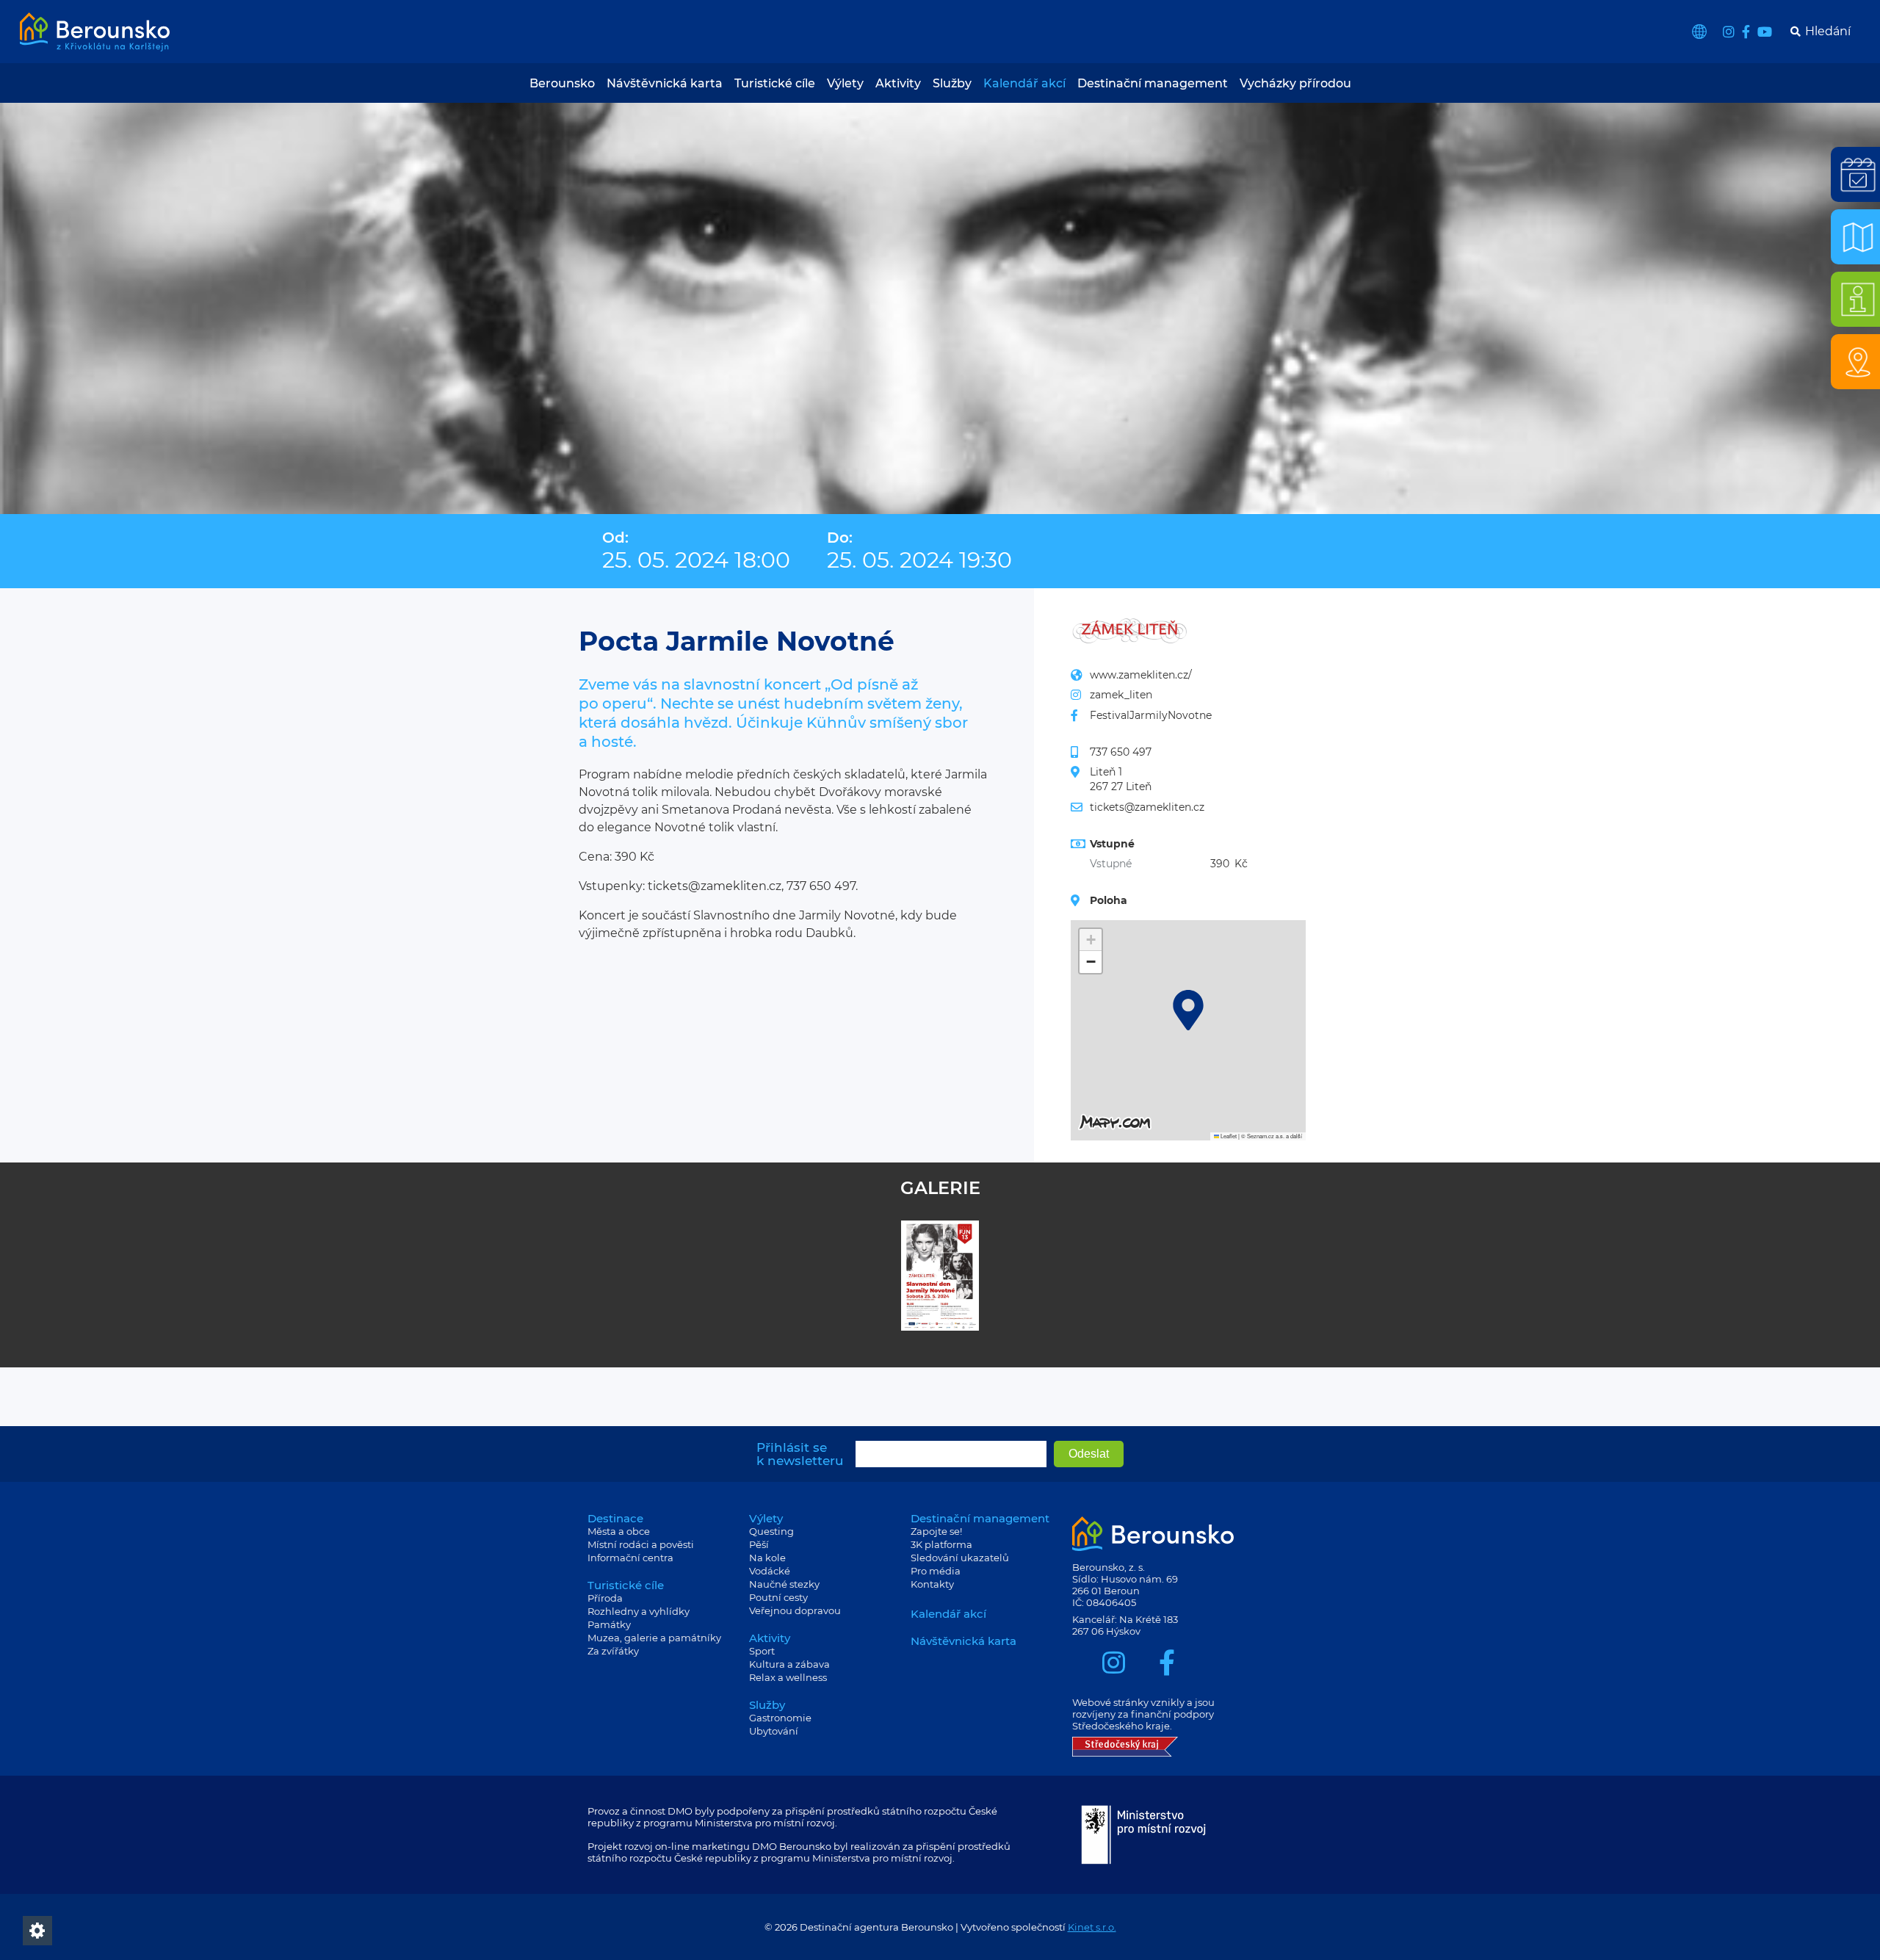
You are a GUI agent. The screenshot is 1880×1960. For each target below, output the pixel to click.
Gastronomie (780, 1718)
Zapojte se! (936, 1531)
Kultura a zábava (789, 1664)
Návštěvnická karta (665, 83)
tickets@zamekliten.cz (1147, 807)
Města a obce (619, 1531)
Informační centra (630, 1558)
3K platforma (941, 1544)
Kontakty (932, 1584)
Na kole (767, 1558)
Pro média (936, 1571)
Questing (771, 1531)
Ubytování (774, 1731)
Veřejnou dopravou (795, 1610)
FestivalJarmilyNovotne (1151, 715)
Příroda (605, 1598)
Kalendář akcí (1024, 83)
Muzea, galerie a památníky (654, 1638)
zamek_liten (1121, 695)
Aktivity (898, 83)
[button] (1188, 1010)
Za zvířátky (613, 1651)
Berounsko (562, 83)
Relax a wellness (788, 1677)
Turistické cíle (775, 83)
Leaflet (1228, 1136)
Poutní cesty (778, 1597)
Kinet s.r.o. (1092, 1927)
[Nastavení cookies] (37, 1931)
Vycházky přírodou (1295, 83)
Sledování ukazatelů (960, 1558)
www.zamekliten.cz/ (1141, 675)
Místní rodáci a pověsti (641, 1544)
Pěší (759, 1544)
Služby (952, 83)
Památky (609, 1624)
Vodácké (770, 1571)
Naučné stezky (784, 1584)
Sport (762, 1651)
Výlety (845, 83)
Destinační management (1153, 83)
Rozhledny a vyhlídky (639, 1611)
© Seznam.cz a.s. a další (1272, 1136)
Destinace (615, 1518)
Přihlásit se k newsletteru (800, 1454)
